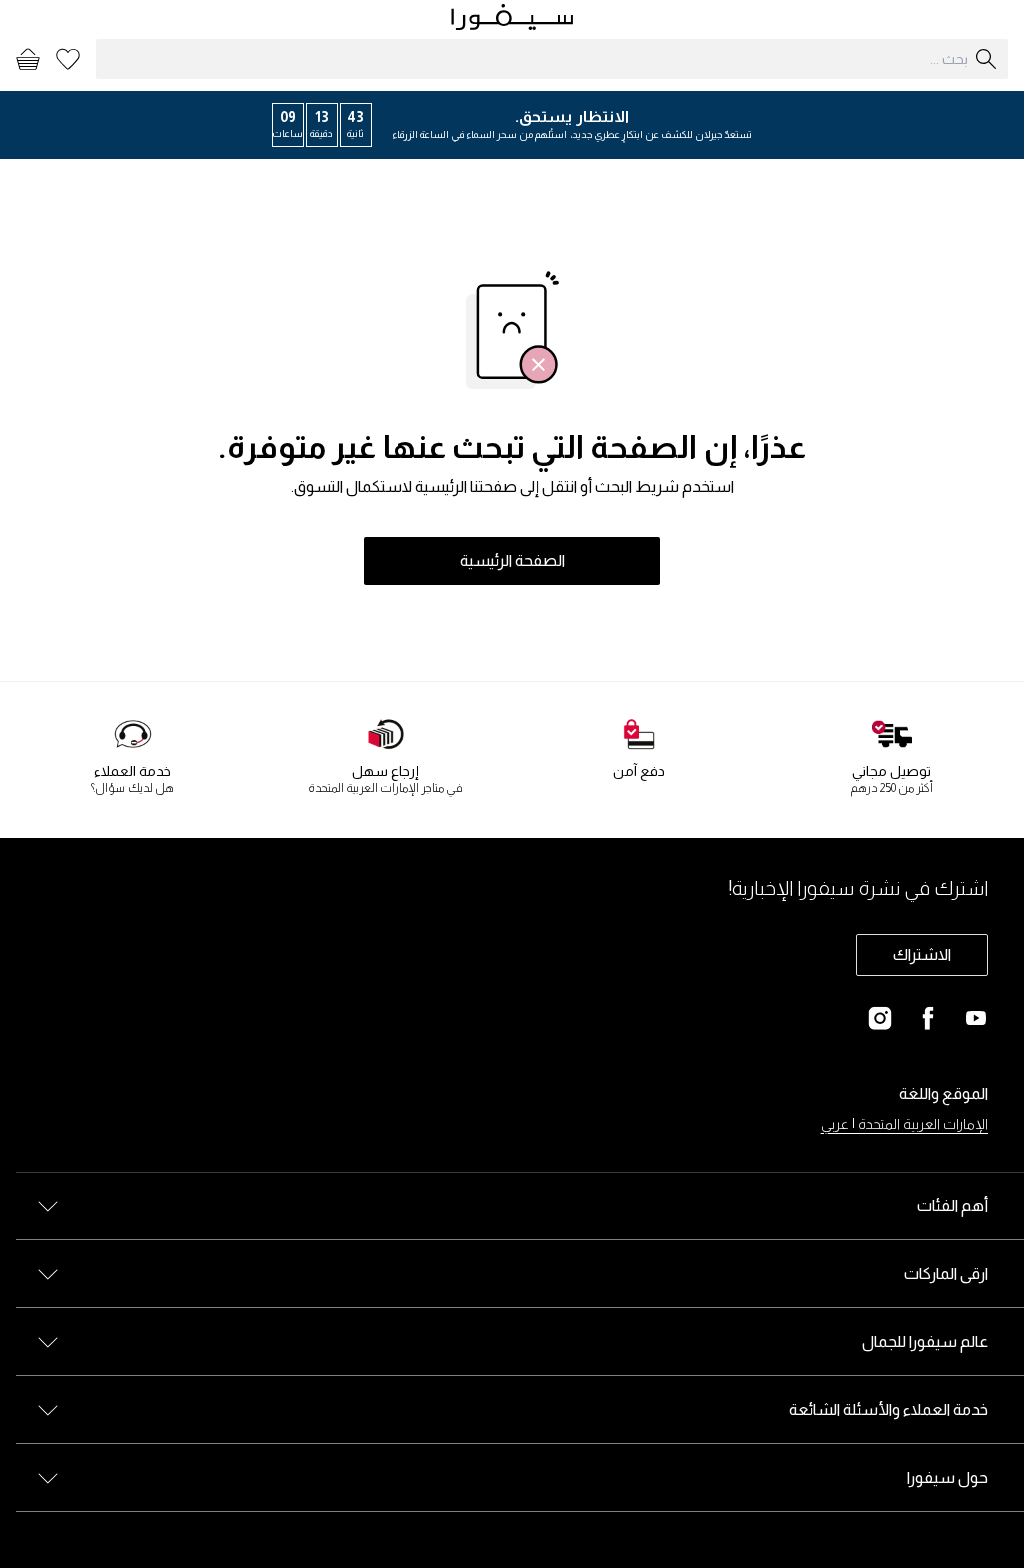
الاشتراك (922, 954)
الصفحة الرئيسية (512, 560)
